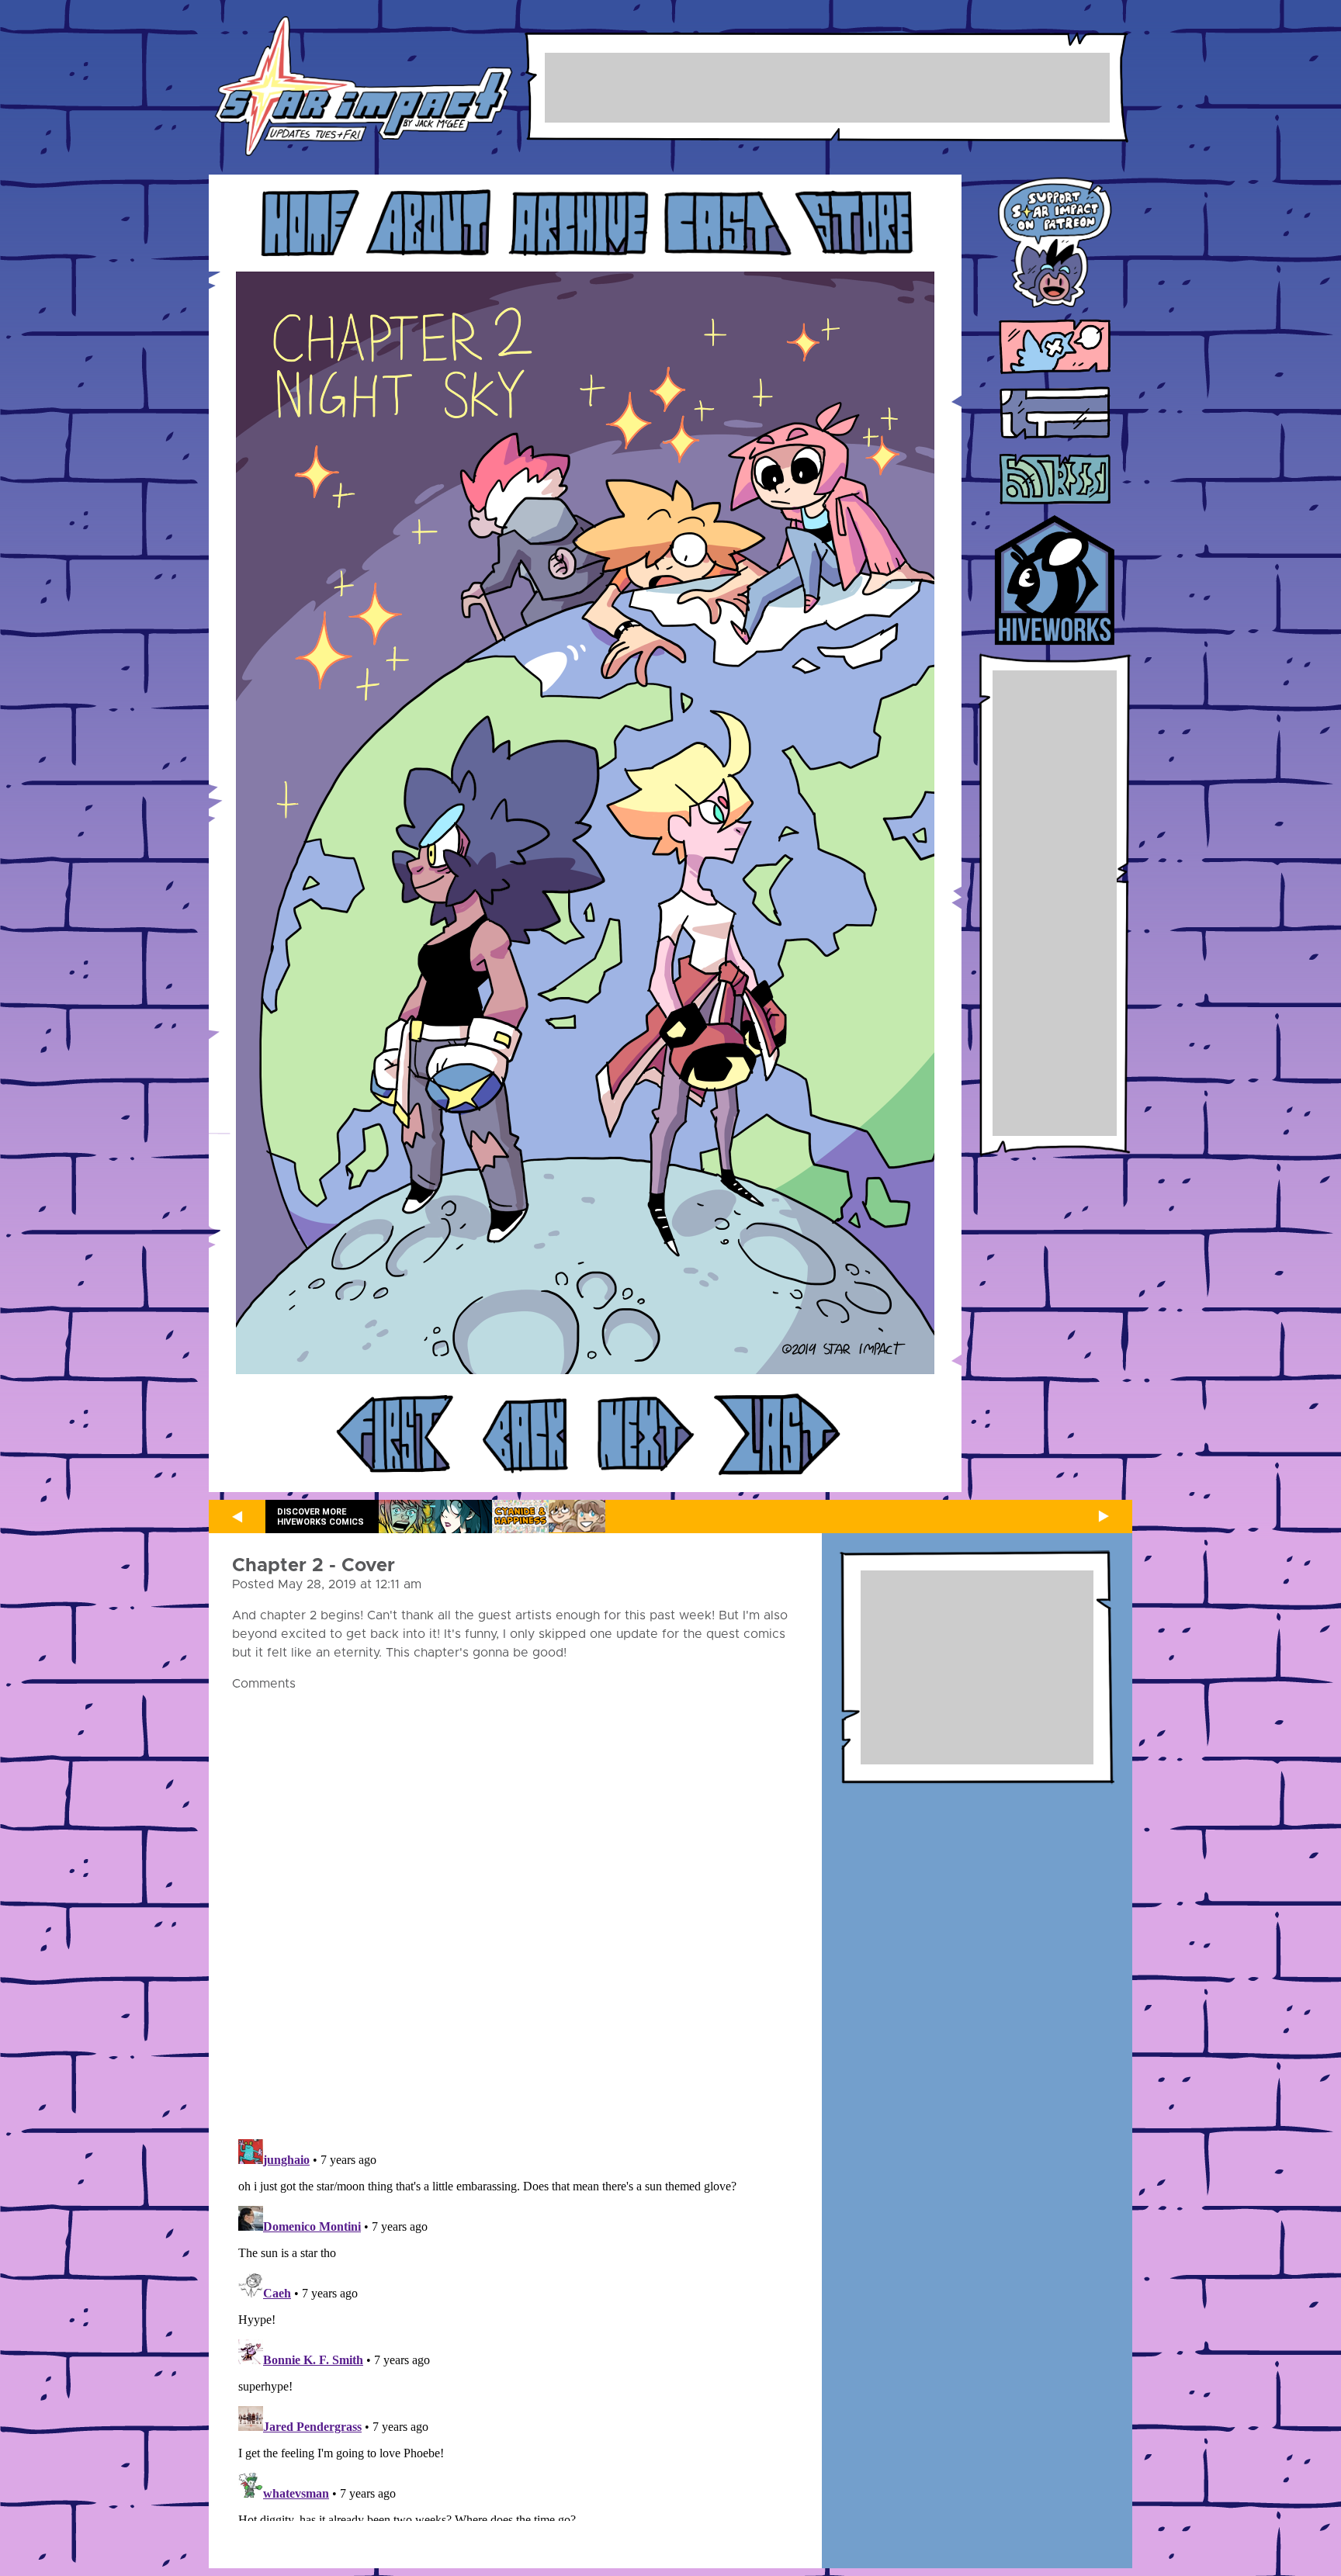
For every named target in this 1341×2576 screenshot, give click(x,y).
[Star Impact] (364, 87)
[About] (429, 223)
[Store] (854, 223)
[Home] (308, 223)
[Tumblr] (1055, 414)
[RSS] (1055, 480)
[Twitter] (1055, 348)
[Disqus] (515, 1906)
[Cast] (727, 223)
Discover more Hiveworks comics (321, 1517)
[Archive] (579, 223)
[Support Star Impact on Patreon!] (1055, 245)
